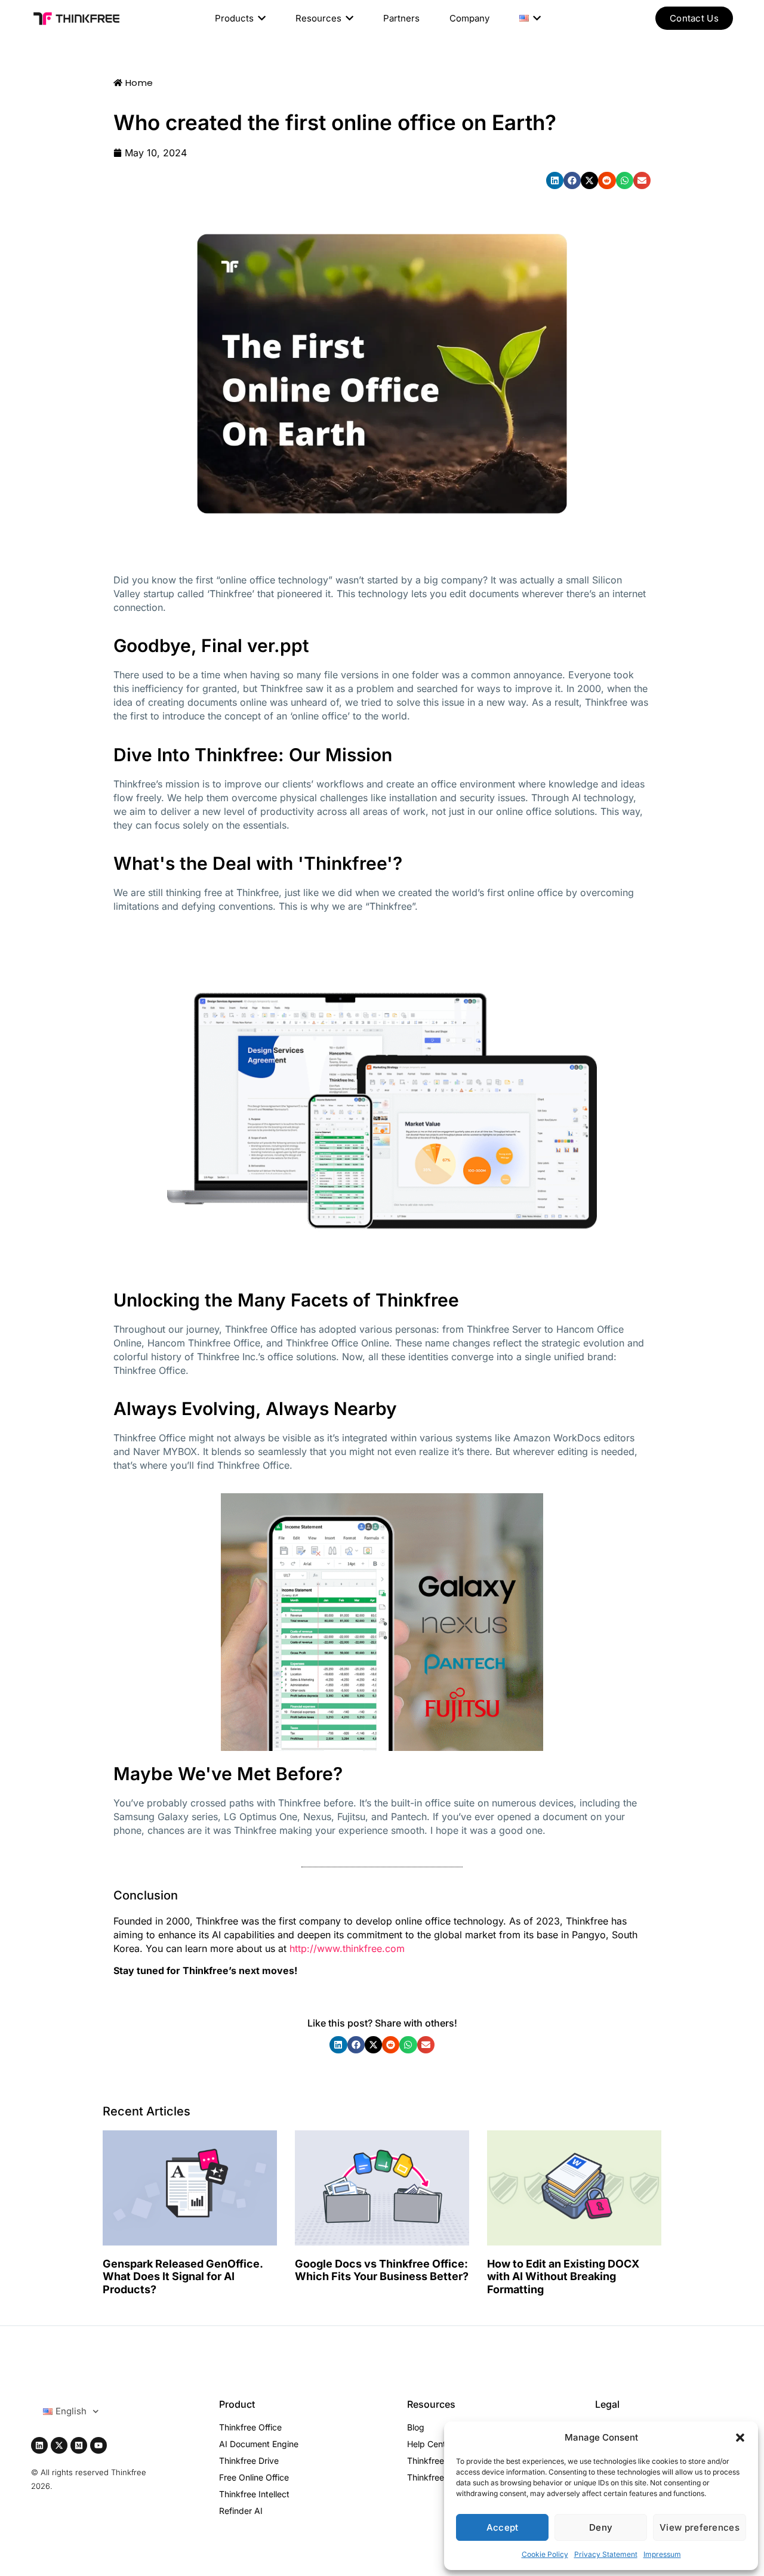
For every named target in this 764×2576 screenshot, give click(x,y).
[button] (740, 2438)
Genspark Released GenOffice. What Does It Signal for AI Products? (183, 2277)
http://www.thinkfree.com (346, 1948)
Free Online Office (254, 2477)
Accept (503, 2527)
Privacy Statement (606, 2554)
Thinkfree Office (250, 2427)
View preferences (700, 2527)
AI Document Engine (259, 2444)
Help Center (430, 2444)
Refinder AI (241, 2511)
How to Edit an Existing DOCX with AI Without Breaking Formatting (563, 2277)
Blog (416, 2427)
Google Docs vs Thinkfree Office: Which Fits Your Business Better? (382, 2270)
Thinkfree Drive (249, 2461)
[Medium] (79, 2445)
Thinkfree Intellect (254, 2494)
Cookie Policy (545, 2554)
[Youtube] (98, 2445)
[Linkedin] (39, 2445)
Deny (601, 2527)
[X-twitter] (59, 2445)
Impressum (662, 2554)
